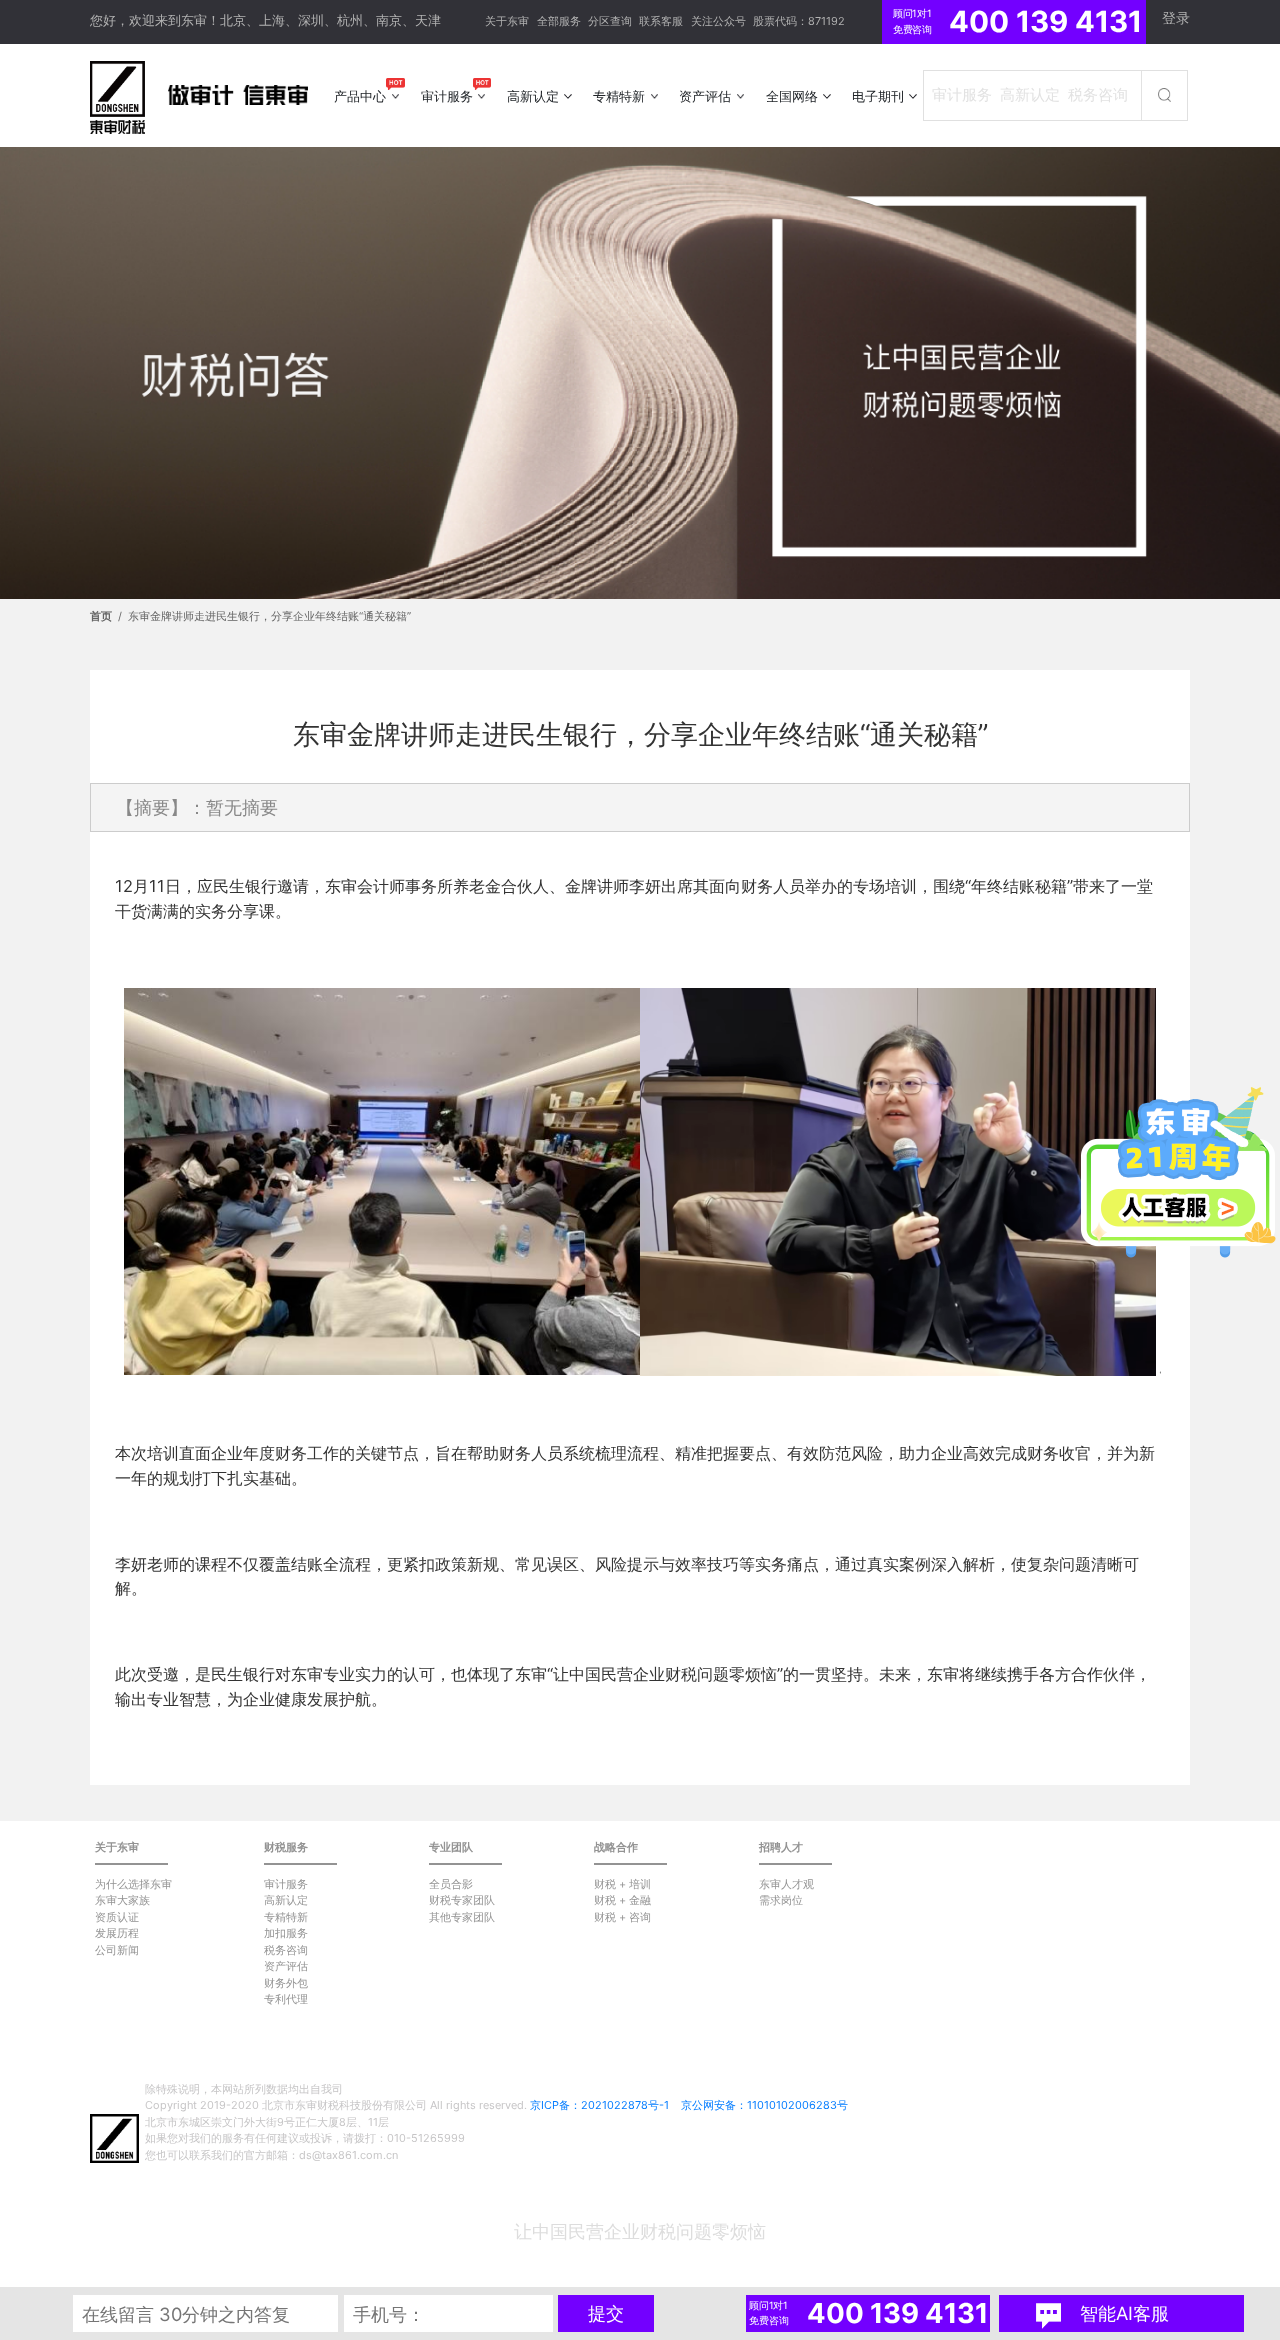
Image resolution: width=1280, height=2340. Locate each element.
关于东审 (507, 21)
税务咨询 (286, 1950)
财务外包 (286, 1983)
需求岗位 (781, 1900)
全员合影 (451, 1884)
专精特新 (286, 1917)
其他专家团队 (462, 1917)
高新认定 (286, 1900)
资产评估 (286, 1966)
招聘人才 (781, 1847)
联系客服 (661, 21)
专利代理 (286, 1999)
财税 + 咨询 (622, 1917)
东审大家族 (122, 1900)
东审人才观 (786, 1884)
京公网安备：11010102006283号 (764, 2105)
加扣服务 (286, 1933)
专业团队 (451, 1847)
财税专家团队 (462, 1900)
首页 (101, 616)
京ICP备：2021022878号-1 (599, 2105)
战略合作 (616, 1847)
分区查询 (610, 21)
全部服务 (559, 21)
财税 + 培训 (622, 1884)
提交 (606, 2313)
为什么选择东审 (133, 1884)
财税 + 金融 (622, 1900)
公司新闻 (117, 1950)
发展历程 (117, 1933)
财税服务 (286, 1847)
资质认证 (117, 1917)
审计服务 (286, 1884)
